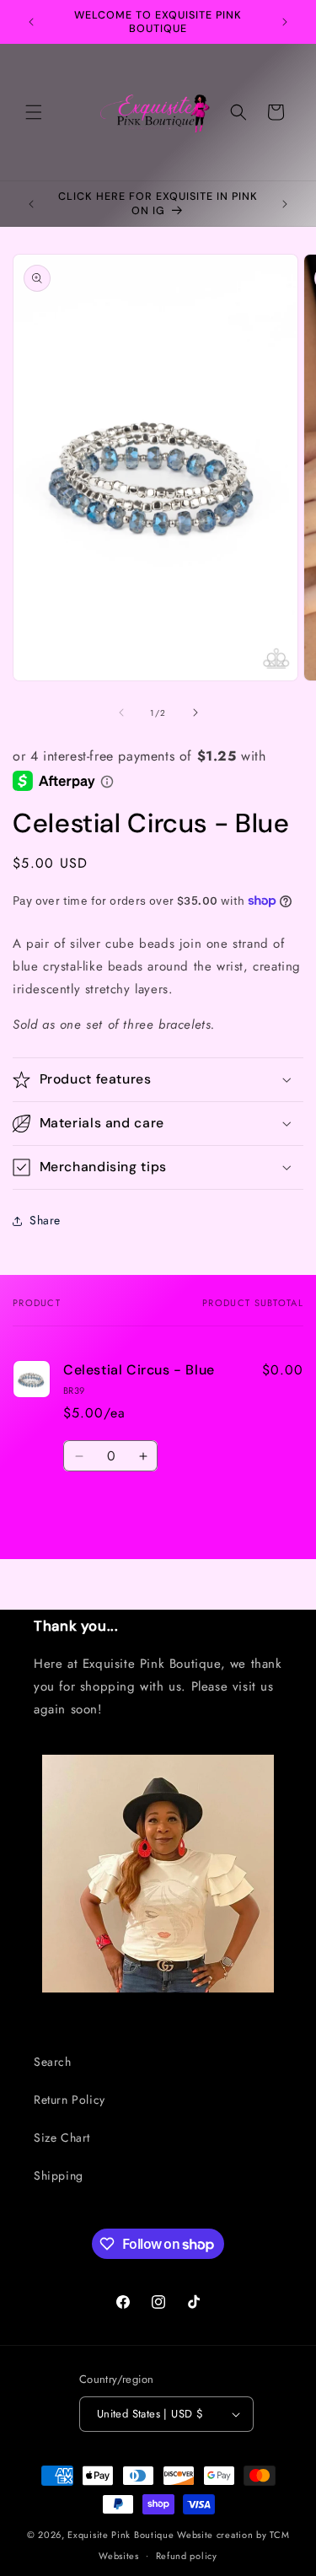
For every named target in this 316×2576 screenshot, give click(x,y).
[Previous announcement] (31, 22)
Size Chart (62, 2138)
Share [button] (45, 1220)
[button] (34, 112)
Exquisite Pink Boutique (121, 2535)
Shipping (59, 2175)
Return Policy (70, 2100)
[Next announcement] (285, 22)
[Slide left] (121, 713)
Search (53, 2062)
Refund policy (187, 2556)
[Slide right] (195, 713)
